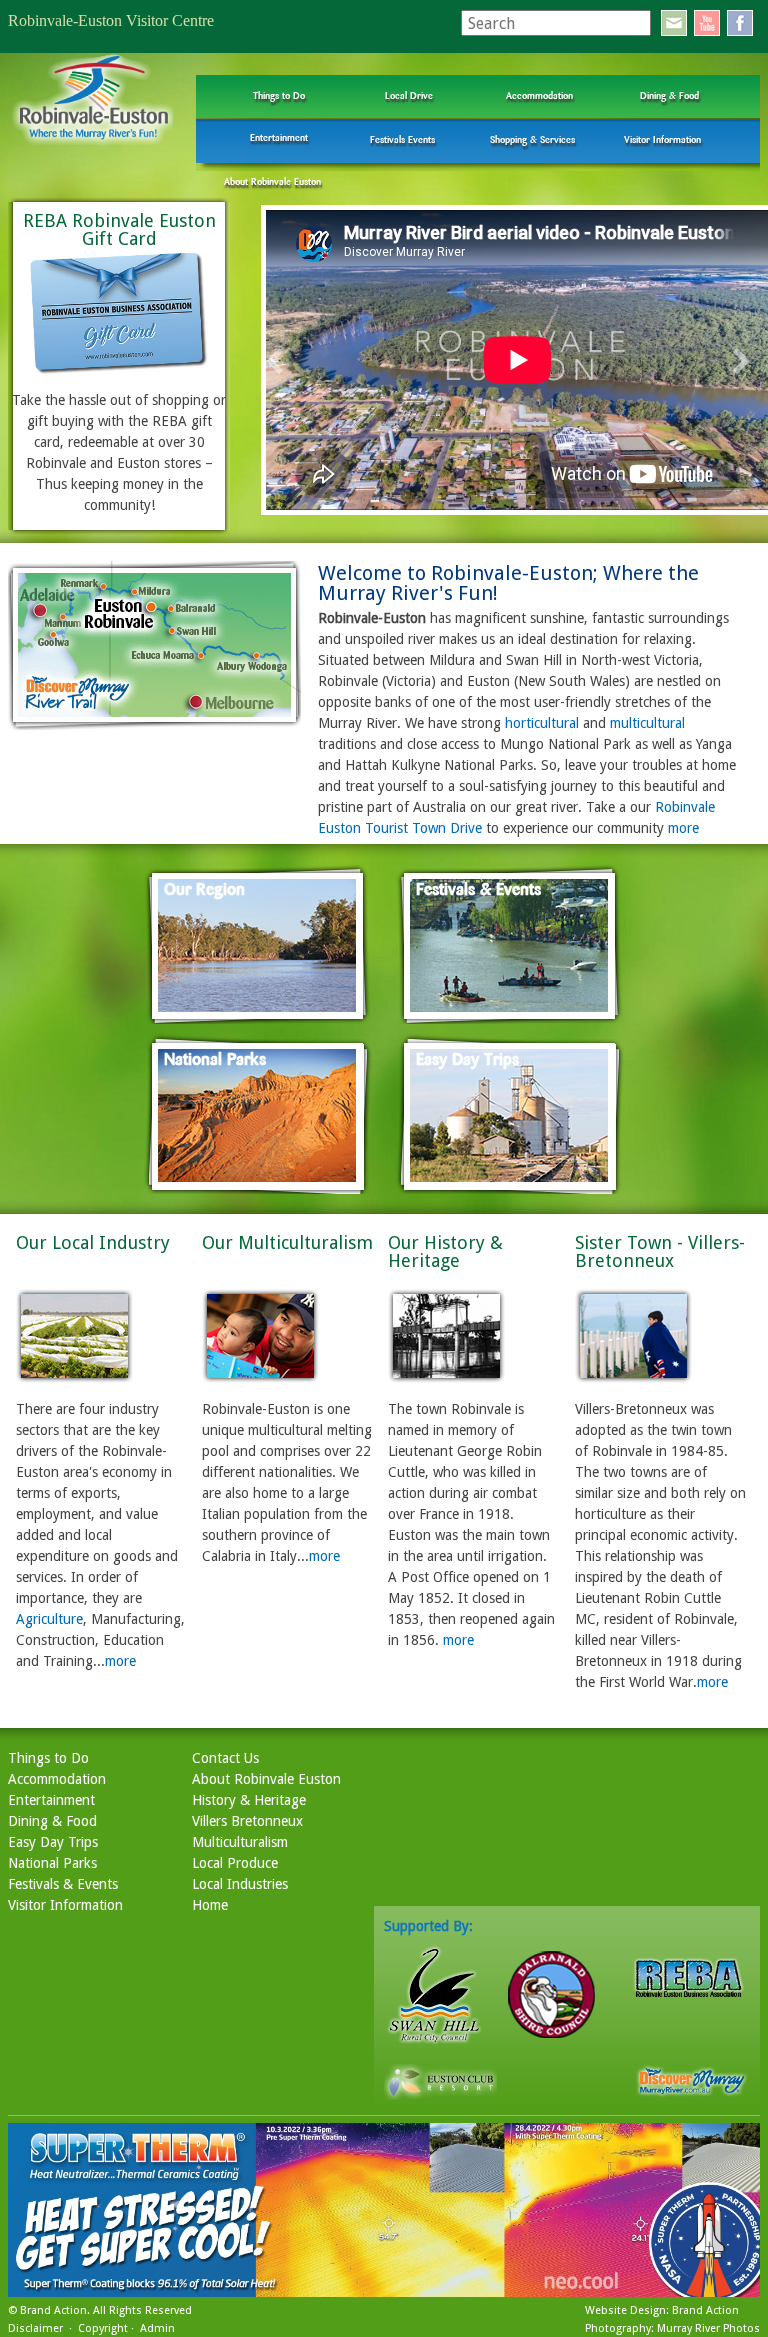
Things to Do (279, 95)
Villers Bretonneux (247, 1821)
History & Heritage (249, 1800)
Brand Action (53, 2310)
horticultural (542, 723)
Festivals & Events (63, 1884)
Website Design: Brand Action (662, 2310)
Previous (274, 361)
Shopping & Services (532, 139)
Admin (157, 2328)
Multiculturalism (240, 1842)
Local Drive (409, 95)
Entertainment (279, 137)
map (155, 646)
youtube (707, 23)
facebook (740, 23)
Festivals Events (402, 139)
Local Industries (240, 1884)
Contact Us (225, 1758)
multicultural (647, 723)
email (674, 23)
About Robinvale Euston (272, 181)
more (683, 828)
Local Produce (235, 1863)
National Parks (52, 1863)
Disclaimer (35, 2328)
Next (741, 361)
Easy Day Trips (53, 1842)
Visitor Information (662, 139)
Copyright (103, 2328)
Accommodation (539, 95)
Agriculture (49, 1619)
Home (210, 1905)
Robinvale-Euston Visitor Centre (111, 20)
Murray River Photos (708, 2328)
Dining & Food (669, 95)
